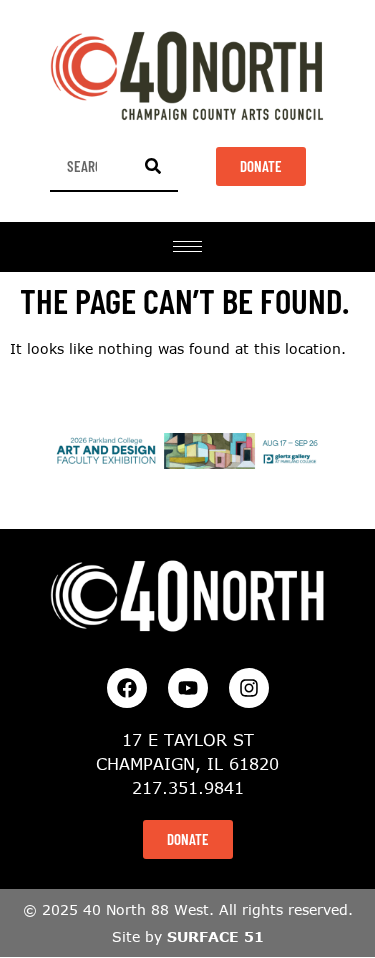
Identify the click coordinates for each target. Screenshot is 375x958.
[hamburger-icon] (187, 246)
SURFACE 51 (215, 936)
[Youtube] (188, 688)
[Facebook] (127, 688)
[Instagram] (249, 688)
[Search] (153, 166)
